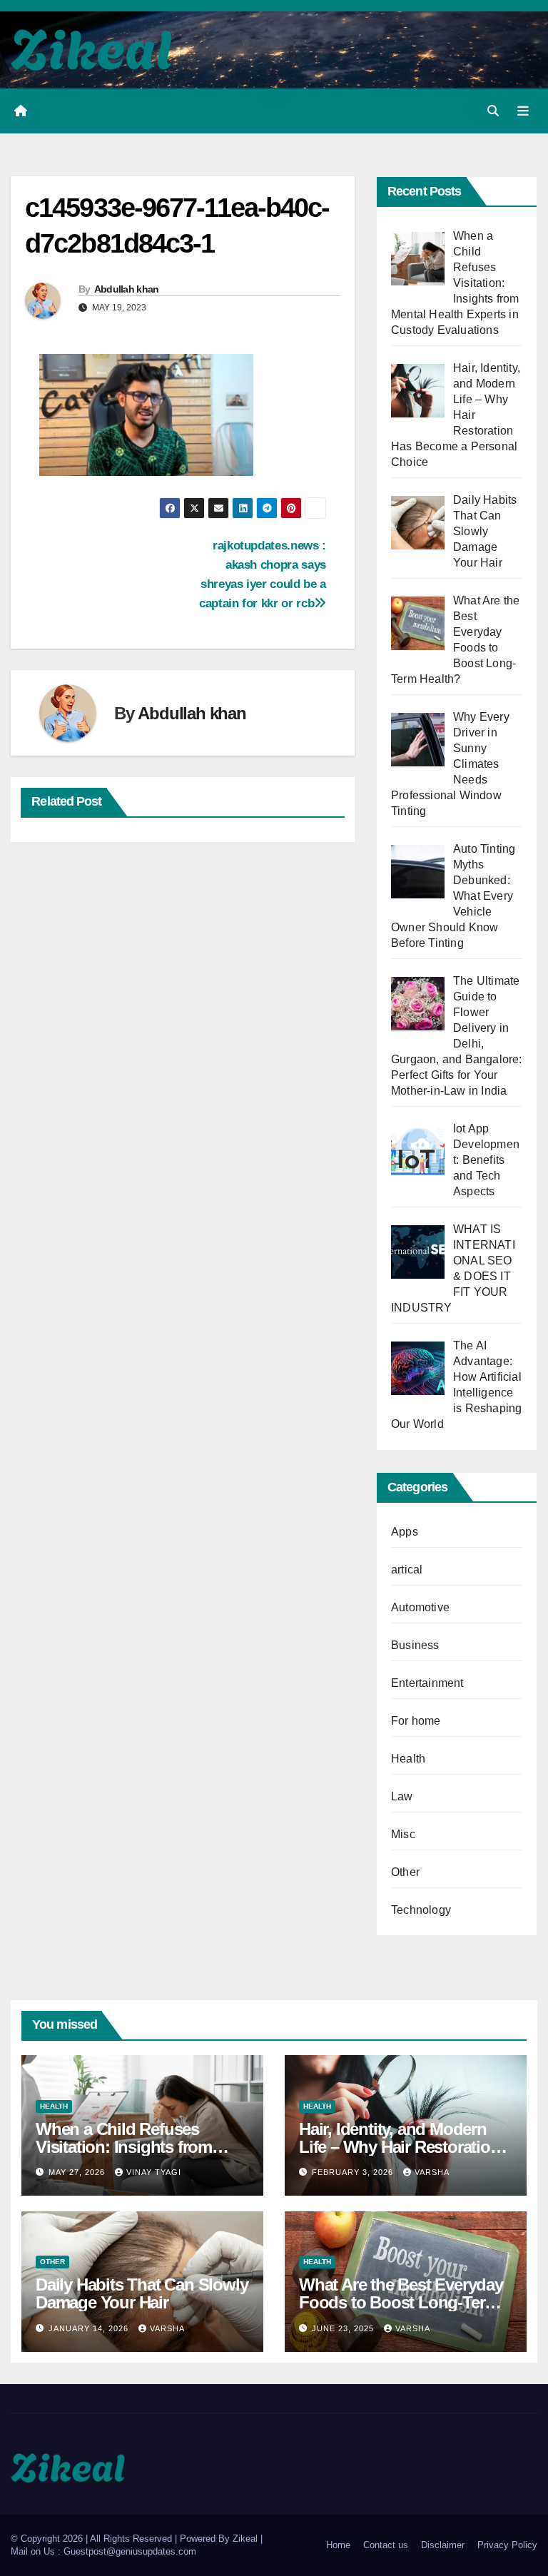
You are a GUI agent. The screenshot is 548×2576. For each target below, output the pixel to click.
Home (338, 2545)
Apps (405, 1532)
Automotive (420, 1607)
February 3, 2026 (354, 2172)
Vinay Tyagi (154, 2172)
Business (415, 1645)
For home (416, 1721)
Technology (421, 1910)
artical (407, 1570)
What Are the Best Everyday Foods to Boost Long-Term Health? (401, 2302)
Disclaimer (443, 2545)
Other (405, 1872)
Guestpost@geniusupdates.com (130, 2551)
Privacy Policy (507, 2545)
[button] (493, 111)
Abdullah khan (127, 289)
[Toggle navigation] (523, 111)
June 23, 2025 (344, 2328)
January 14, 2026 (90, 2328)
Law (402, 1796)
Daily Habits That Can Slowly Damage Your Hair (142, 2293)
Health (408, 1759)
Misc (403, 1834)
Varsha (432, 2172)
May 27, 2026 (78, 2172)
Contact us (386, 2545)
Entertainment (427, 1683)
